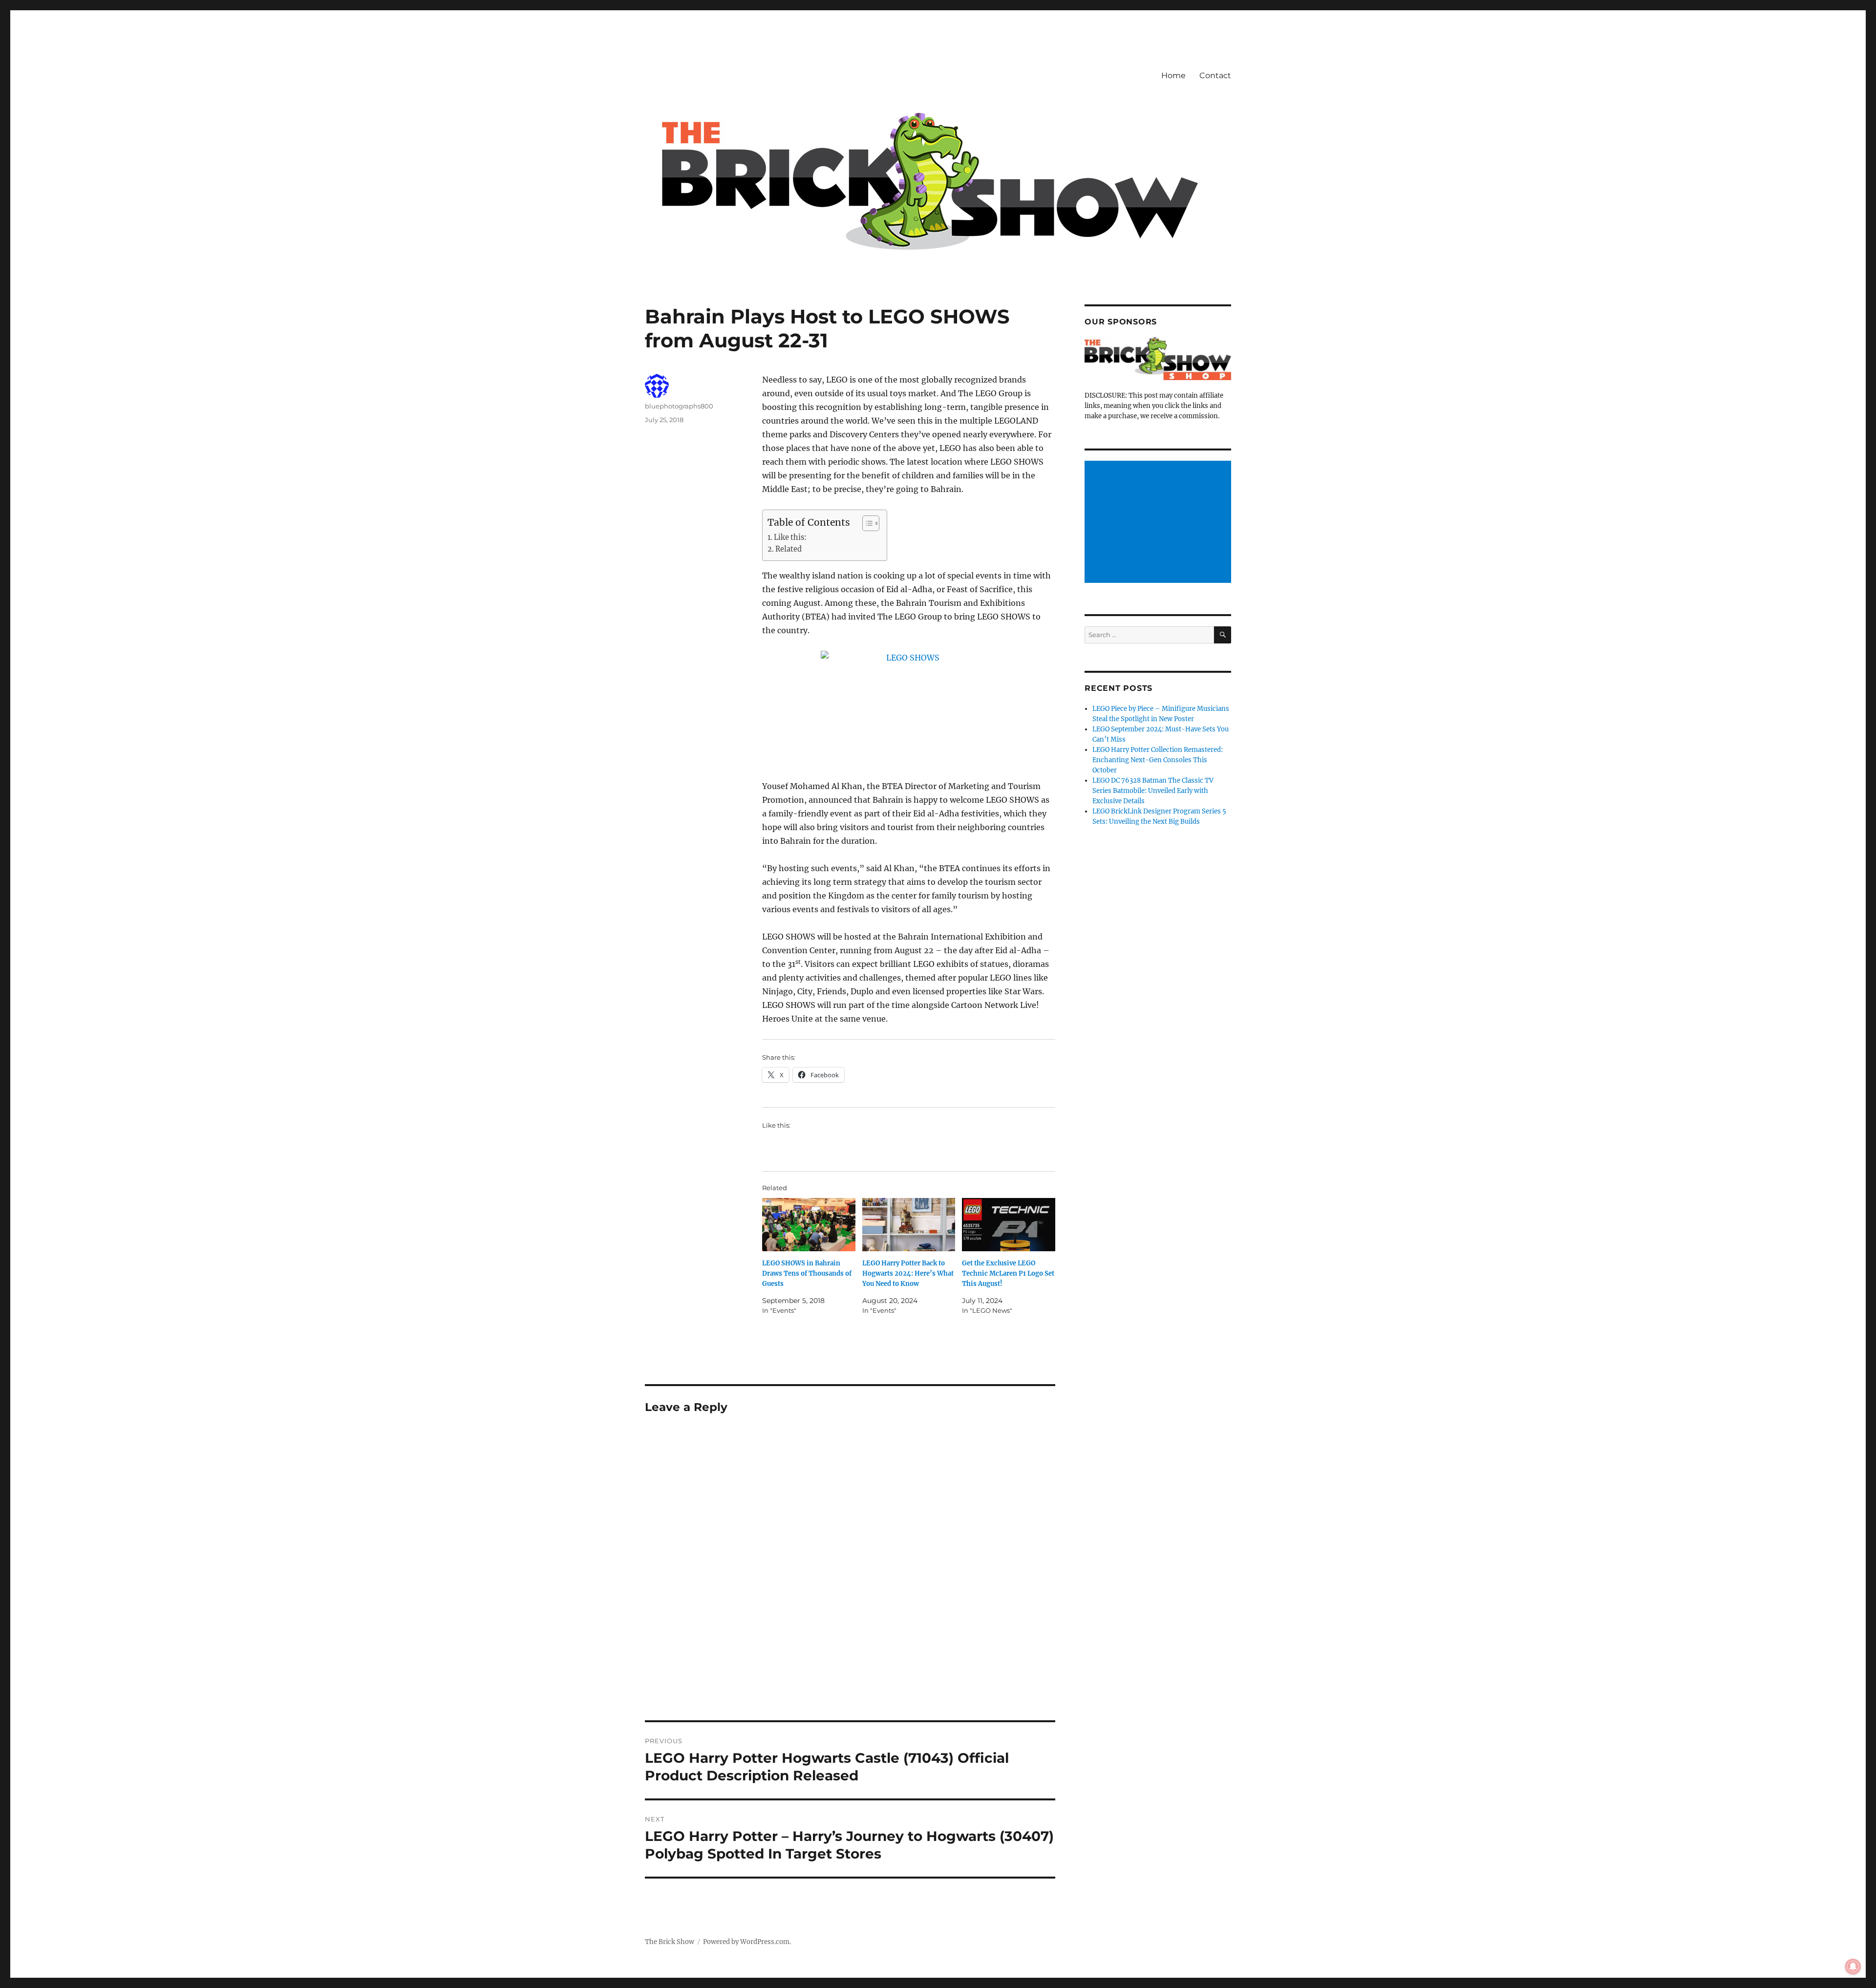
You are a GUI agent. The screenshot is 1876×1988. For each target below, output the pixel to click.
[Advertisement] (1159, 523)
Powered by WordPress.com (746, 1942)
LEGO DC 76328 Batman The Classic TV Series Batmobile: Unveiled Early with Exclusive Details (1153, 791)
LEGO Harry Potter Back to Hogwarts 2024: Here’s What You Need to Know (908, 1273)
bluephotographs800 (679, 406)
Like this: (790, 537)
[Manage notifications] (1853, 1967)
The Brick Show (670, 1942)
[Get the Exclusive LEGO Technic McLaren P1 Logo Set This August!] (1009, 1225)
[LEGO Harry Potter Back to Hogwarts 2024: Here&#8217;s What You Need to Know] (909, 1225)
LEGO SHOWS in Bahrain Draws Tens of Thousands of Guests (807, 1273)
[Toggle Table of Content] (866, 523)
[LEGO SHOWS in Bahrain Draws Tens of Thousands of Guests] (809, 1225)
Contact (1215, 75)
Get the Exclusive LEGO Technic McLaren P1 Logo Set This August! (1008, 1273)
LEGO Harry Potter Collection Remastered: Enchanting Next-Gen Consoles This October (1158, 760)
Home (1173, 75)
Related (789, 549)
